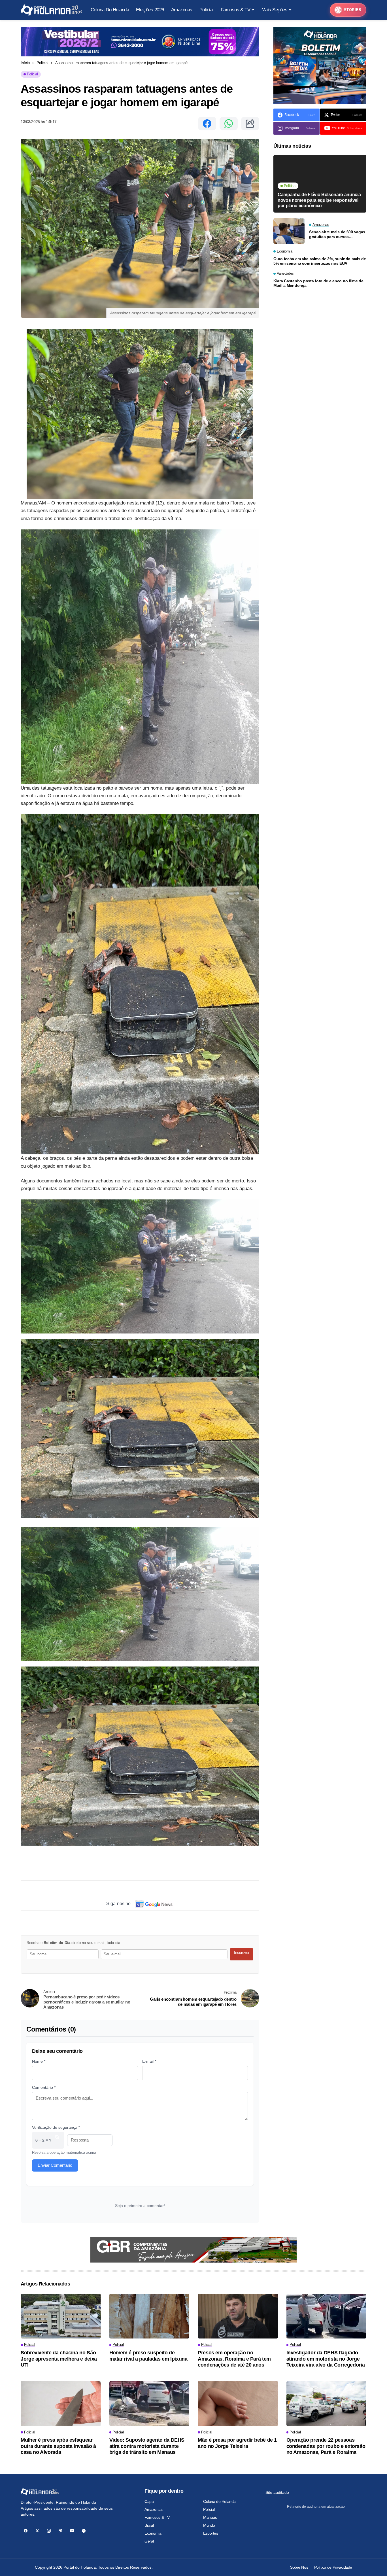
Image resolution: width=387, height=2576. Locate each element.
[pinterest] (60, 2531)
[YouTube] (72, 2531)
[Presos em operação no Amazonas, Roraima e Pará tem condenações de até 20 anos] (238, 2316)
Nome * (39, 2061)
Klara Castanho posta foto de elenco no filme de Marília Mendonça (318, 283)
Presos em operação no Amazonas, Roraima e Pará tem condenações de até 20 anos (234, 2359)
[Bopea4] (51, 10)
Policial (42, 63)
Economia (153, 2533)
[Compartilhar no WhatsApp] (229, 124)
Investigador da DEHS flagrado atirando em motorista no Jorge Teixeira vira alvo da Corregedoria (326, 2359)
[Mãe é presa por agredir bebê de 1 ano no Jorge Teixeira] (238, 2404)
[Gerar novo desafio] (57, 2140)
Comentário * (44, 2087)
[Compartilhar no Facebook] (207, 124)
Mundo (209, 2525)
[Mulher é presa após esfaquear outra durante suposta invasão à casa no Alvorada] (61, 2404)
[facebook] (26, 2531)
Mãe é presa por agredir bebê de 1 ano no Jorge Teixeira (237, 2443)
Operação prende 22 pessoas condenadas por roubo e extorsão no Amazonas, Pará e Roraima (326, 2446)
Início (25, 63)
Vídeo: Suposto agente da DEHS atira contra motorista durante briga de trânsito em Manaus (147, 2446)
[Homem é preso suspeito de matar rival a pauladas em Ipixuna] (149, 2316)
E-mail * (149, 2061)
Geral (149, 2541)
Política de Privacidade (333, 2567)
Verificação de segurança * (56, 2127)
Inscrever (242, 1953)
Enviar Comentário (55, 2165)
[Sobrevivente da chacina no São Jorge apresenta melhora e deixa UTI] (61, 2316)
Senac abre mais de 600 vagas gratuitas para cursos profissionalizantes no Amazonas (337, 234)
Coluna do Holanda (219, 2501)
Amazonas (154, 2509)
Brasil (149, 2525)
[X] (37, 2531)
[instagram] (49, 2531)
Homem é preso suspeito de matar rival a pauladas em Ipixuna (148, 2356)
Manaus (210, 2517)
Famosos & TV (157, 2517)
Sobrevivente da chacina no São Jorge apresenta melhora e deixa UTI (59, 2359)
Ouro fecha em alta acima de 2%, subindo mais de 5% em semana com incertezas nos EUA (320, 261)
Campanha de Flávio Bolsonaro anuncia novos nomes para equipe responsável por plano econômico (319, 200)
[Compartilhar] (250, 124)
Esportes (211, 2533)
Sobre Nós (299, 2567)
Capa (149, 2501)
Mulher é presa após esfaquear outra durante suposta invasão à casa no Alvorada (58, 2446)
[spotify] (84, 2531)
